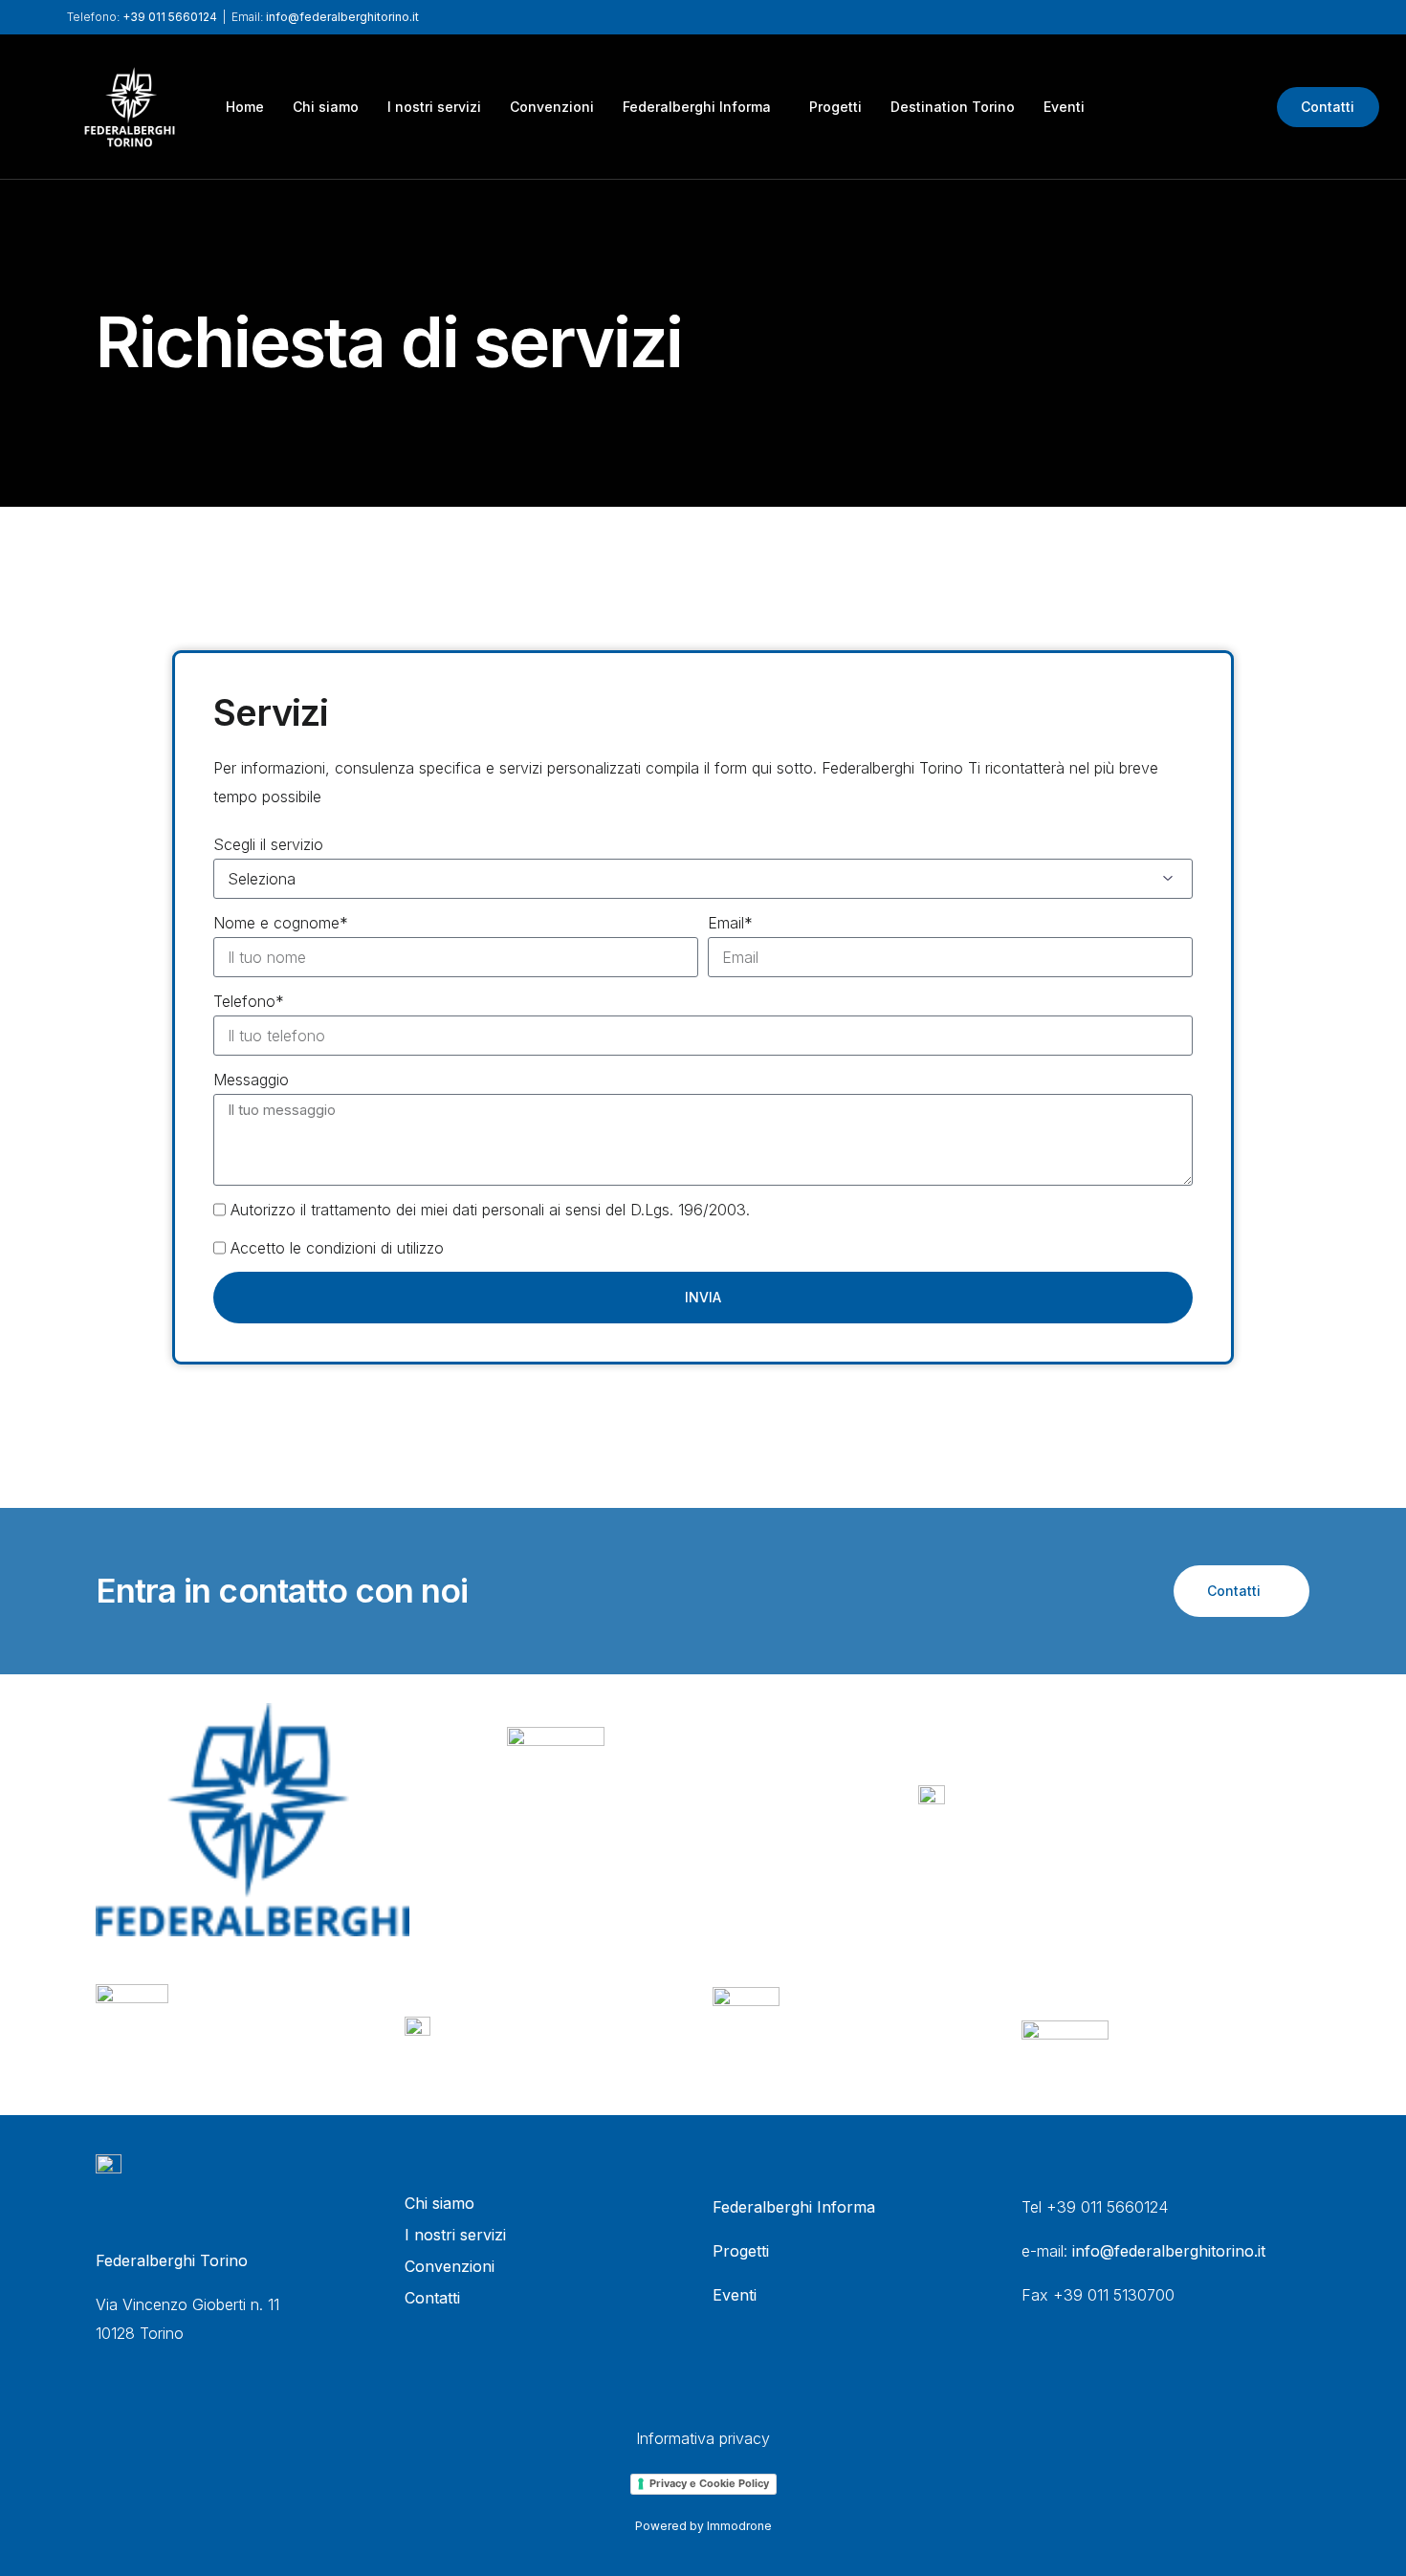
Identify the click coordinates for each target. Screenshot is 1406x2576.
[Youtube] (1204, 105)
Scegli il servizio (268, 844)
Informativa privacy (703, 2438)
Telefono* (249, 1001)
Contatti (1328, 107)
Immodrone (739, 2526)
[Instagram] (1237, 105)
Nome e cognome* (281, 923)
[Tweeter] (1172, 105)
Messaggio (251, 1080)
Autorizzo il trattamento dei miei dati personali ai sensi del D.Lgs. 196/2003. (490, 1210)
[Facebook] (1139, 105)
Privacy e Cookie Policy (709, 2483)
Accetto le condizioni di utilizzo (337, 1248)
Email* (730, 923)
